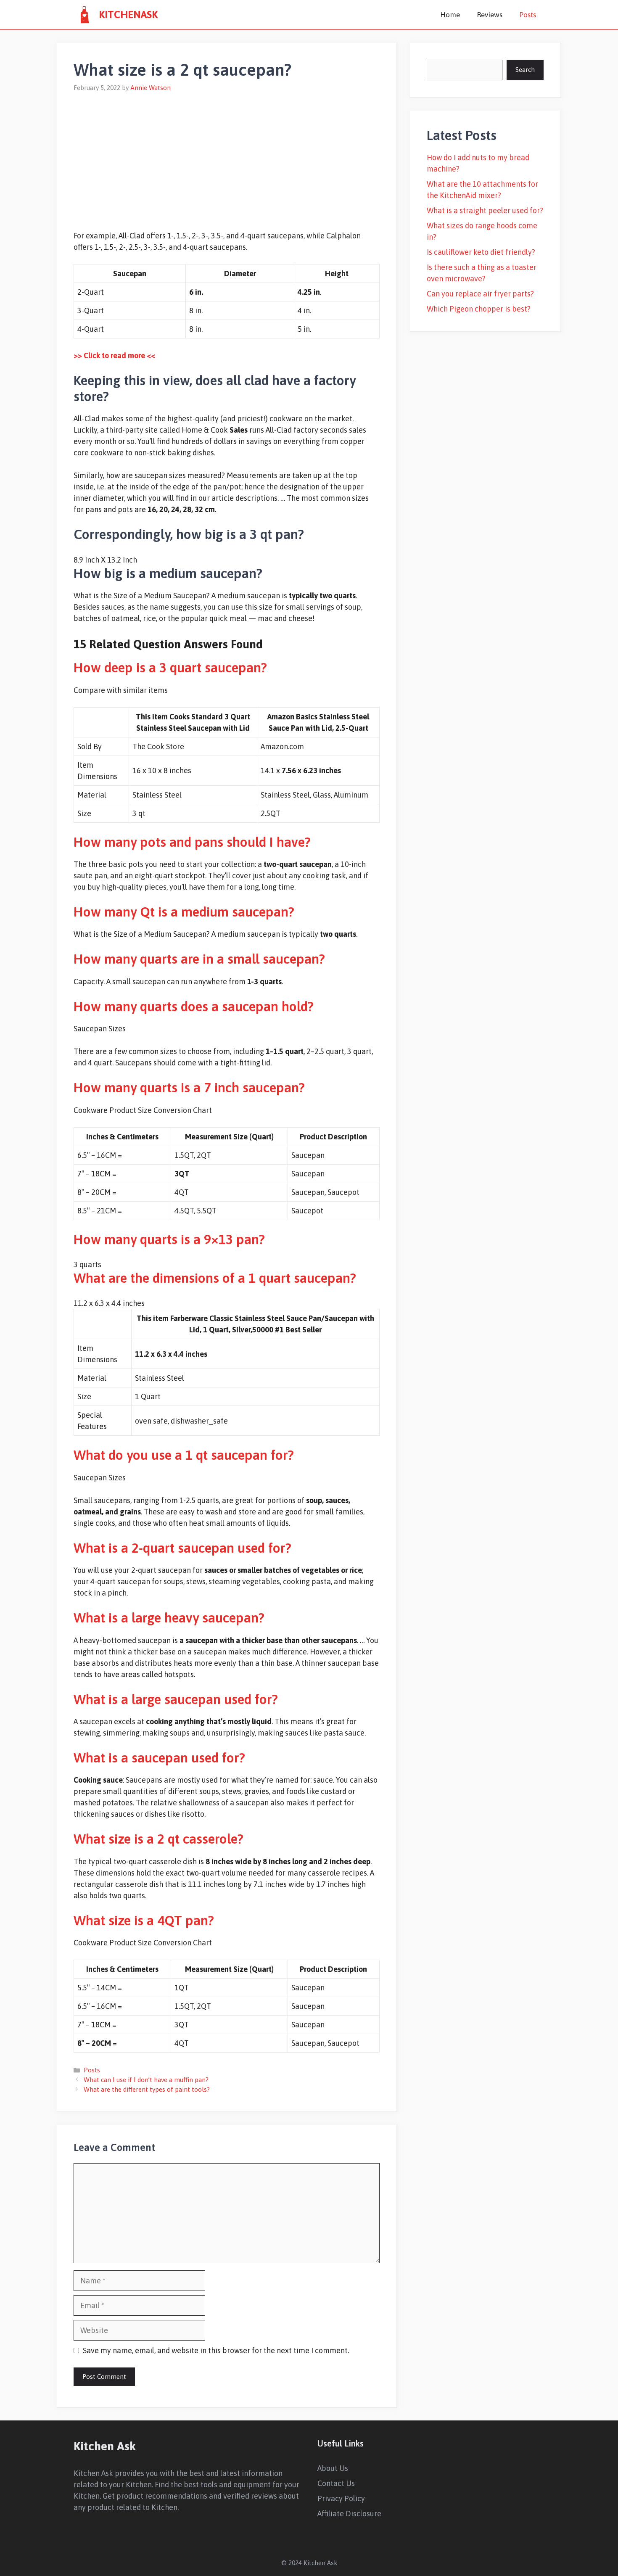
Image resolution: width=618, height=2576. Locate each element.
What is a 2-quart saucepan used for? (182, 1548)
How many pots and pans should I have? (192, 842)
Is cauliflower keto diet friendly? (481, 252)
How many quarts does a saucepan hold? (194, 1006)
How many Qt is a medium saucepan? (184, 912)
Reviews (490, 15)
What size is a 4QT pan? (144, 1920)
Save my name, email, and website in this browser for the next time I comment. (216, 2350)
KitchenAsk (128, 15)
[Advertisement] (227, 156)
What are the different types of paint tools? (147, 2089)
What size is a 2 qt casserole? (158, 1839)
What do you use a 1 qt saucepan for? (184, 1455)
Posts (528, 15)
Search (525, 70)
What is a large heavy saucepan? (169, 1618)
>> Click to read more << (114, 355)
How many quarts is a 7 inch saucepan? (189, 1087)
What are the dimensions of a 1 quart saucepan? (215, 1278)
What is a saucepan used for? (159, 1758)
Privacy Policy (341, 2498)
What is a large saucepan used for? (176, 1699)
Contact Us (336, 2483)
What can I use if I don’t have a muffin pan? (146, 2080)
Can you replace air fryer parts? (480, 294)
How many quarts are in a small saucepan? (199, 959)
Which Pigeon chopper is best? (479, 309)
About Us (333, 2468)
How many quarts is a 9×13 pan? (169, 1239)
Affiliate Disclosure (349, 2514)
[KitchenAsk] (84, 15)
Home (450, 15)
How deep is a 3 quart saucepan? (170, 667)
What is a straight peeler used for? (485, 210)
